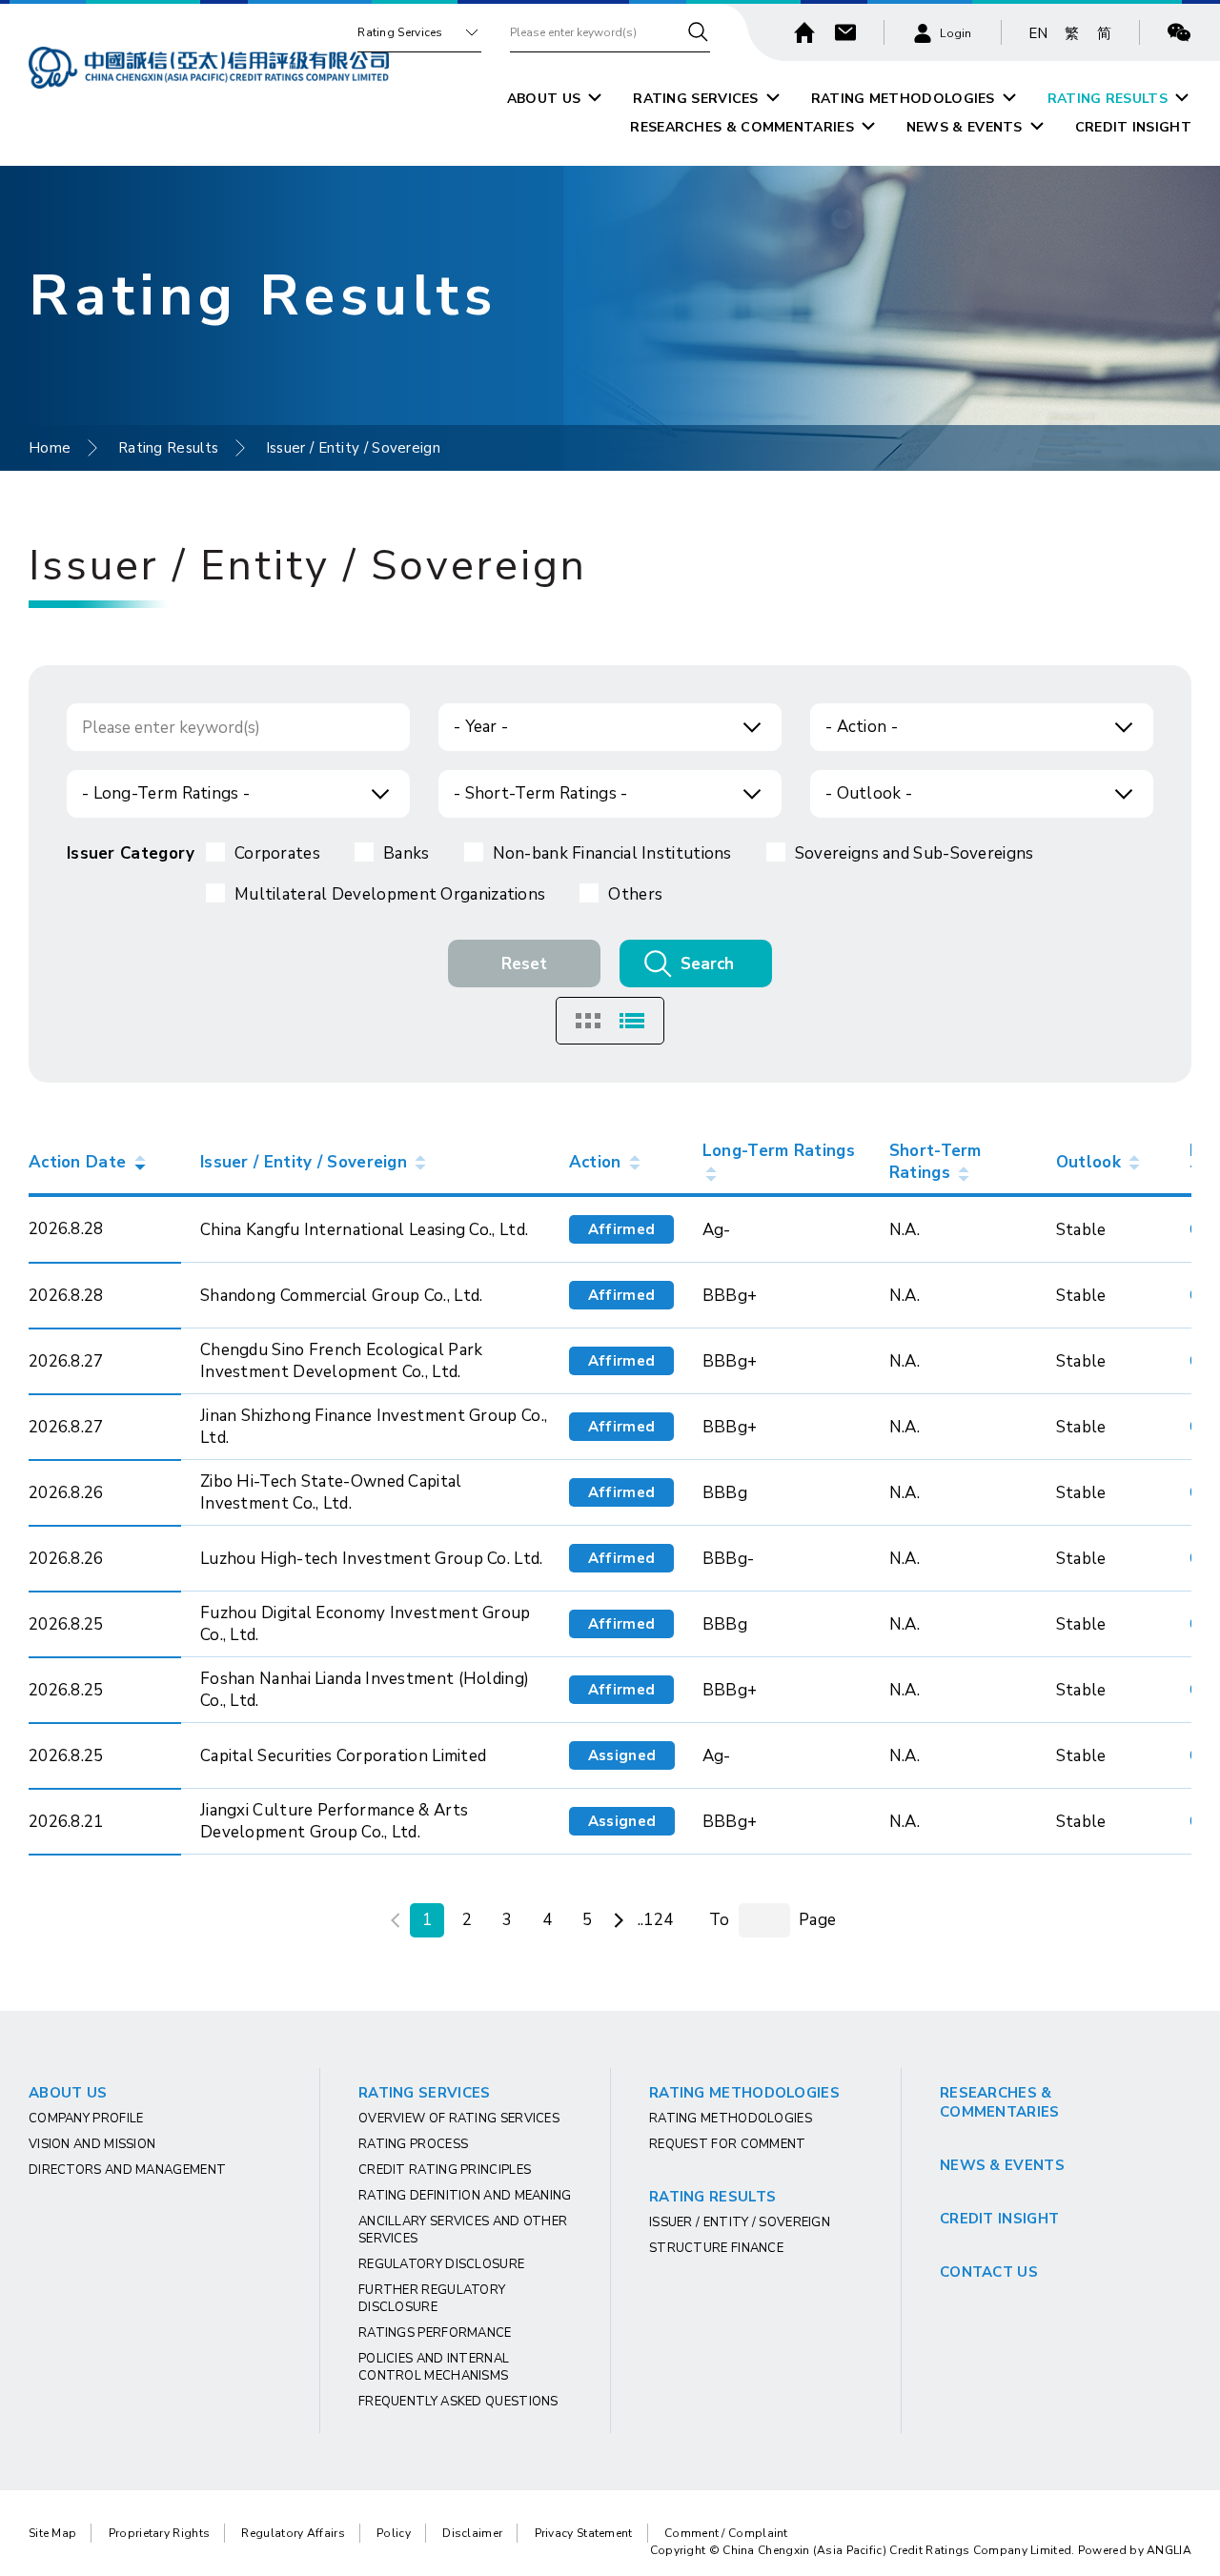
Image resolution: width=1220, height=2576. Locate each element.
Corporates (277, 853)
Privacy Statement (584, 2533)
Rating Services (400, 32)
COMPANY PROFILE (86, 2119)
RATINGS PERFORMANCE (435, 2333)
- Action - (862, 727)
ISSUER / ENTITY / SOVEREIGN (740, 2222)
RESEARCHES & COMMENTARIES (742, 127)
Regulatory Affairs (293, 2533)
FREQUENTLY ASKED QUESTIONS (458, 2402)
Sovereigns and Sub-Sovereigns (915, 853)
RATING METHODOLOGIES (903, 99)
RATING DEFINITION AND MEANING (465, 2196)
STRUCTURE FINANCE (716, 2248)
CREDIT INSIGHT (1133, 127)
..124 (656, 1920)
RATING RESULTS (1108, 99)
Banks (407, 853)
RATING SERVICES (696, 99)
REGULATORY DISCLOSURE (441, 2264)
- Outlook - (869, 793)
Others (635, 894)
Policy (394, 2533)
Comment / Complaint (726, 2533)
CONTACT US (989, 2272)
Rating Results (168, 448)
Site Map (52, 2533)
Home (50, 448)
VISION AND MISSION (92, 2144)
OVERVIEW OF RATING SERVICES (459, 2119)
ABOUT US (544, 99)
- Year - (481, 727)
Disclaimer (472, 2533)
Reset (524, 964)
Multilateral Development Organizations (390, 894)
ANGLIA (1169, 2550)
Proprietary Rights (159, 2533)
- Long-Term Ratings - (166, 793)
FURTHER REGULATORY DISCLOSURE (432, 2299)
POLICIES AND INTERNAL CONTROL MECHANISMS (434, 2367)
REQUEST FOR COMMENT (728, 2144)
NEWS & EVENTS (965, 127)
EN (1038, 33)
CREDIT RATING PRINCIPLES (445, 2170)
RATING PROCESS (413, 2144)
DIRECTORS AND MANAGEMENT (127, 2170)
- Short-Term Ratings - (541, 793)
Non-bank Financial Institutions (612, 853)
